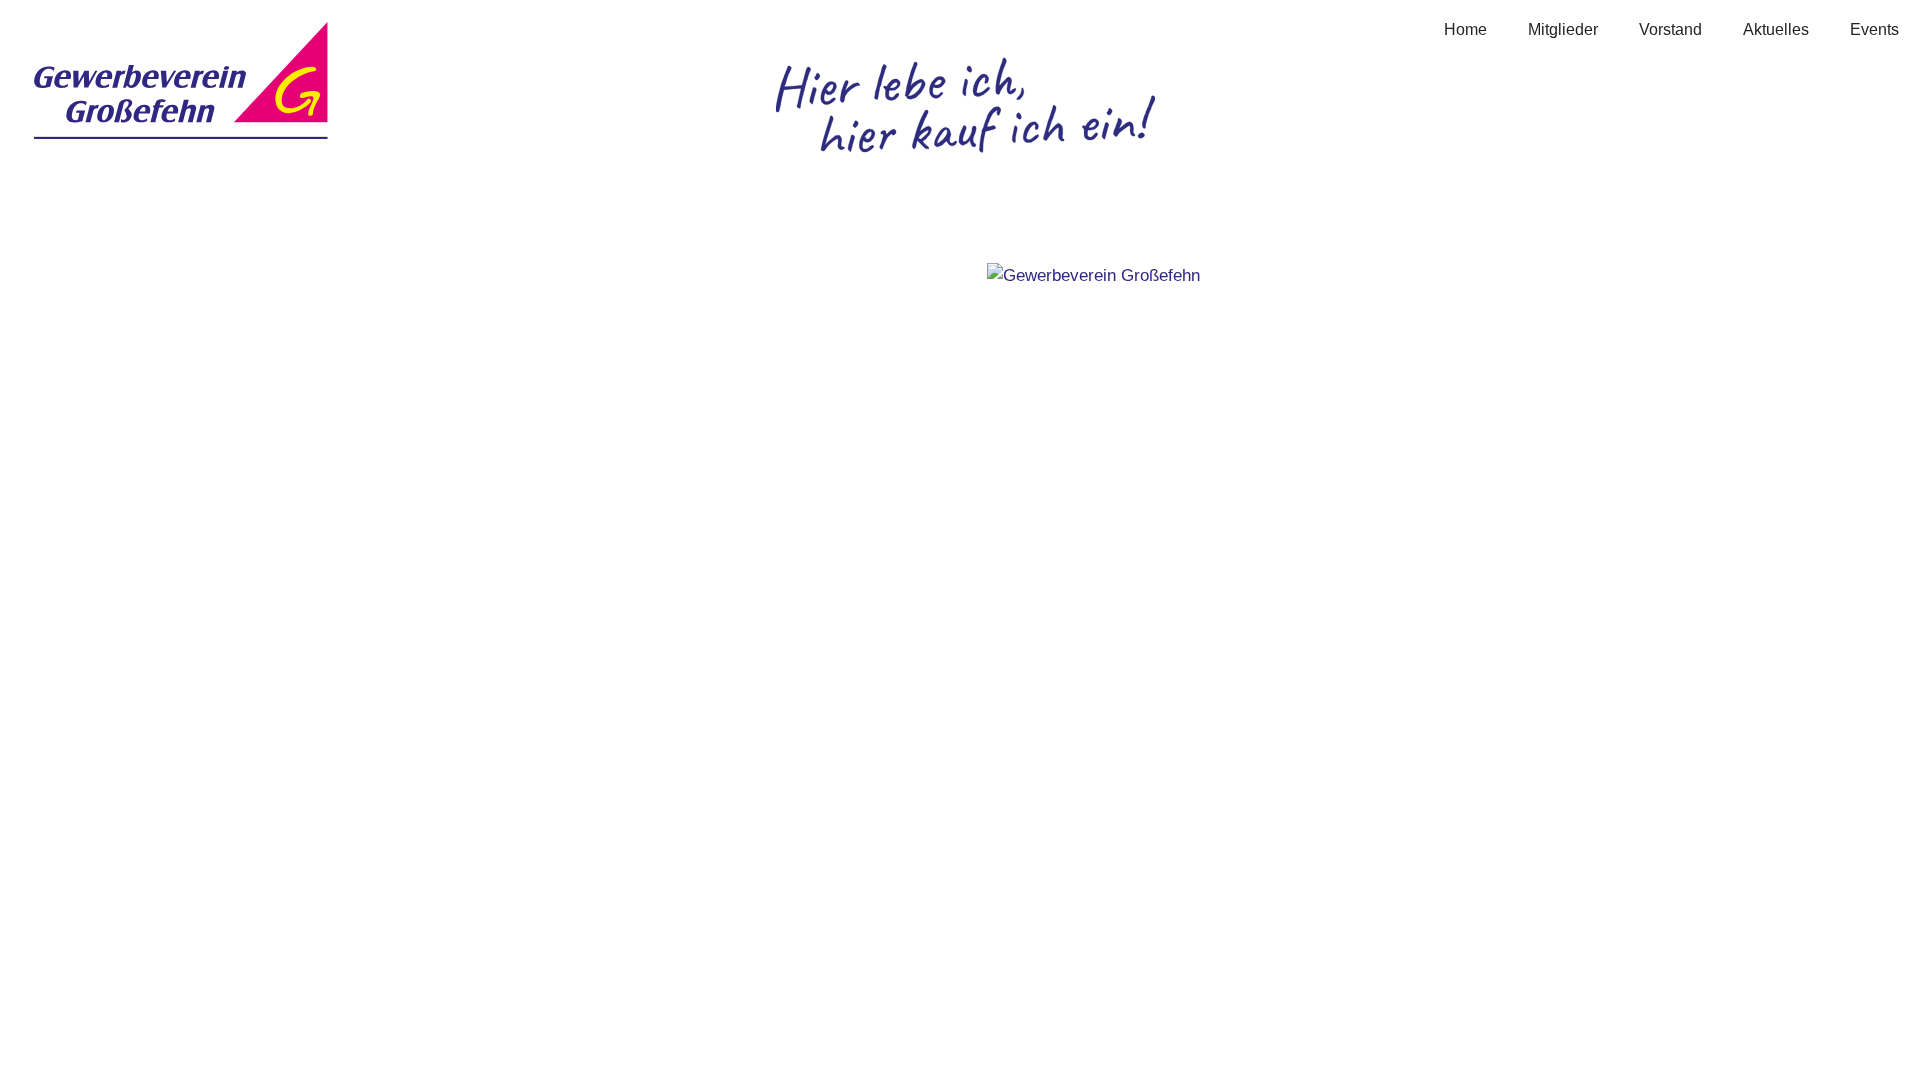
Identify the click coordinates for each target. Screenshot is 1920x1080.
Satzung (563, 405)
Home (1465, 29)
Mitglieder (1563, 29)
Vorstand (1670, 29)
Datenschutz (580, 380)
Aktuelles (1776, 29)
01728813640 (165, 444)
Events (1874, 29)
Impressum (575, 354)
